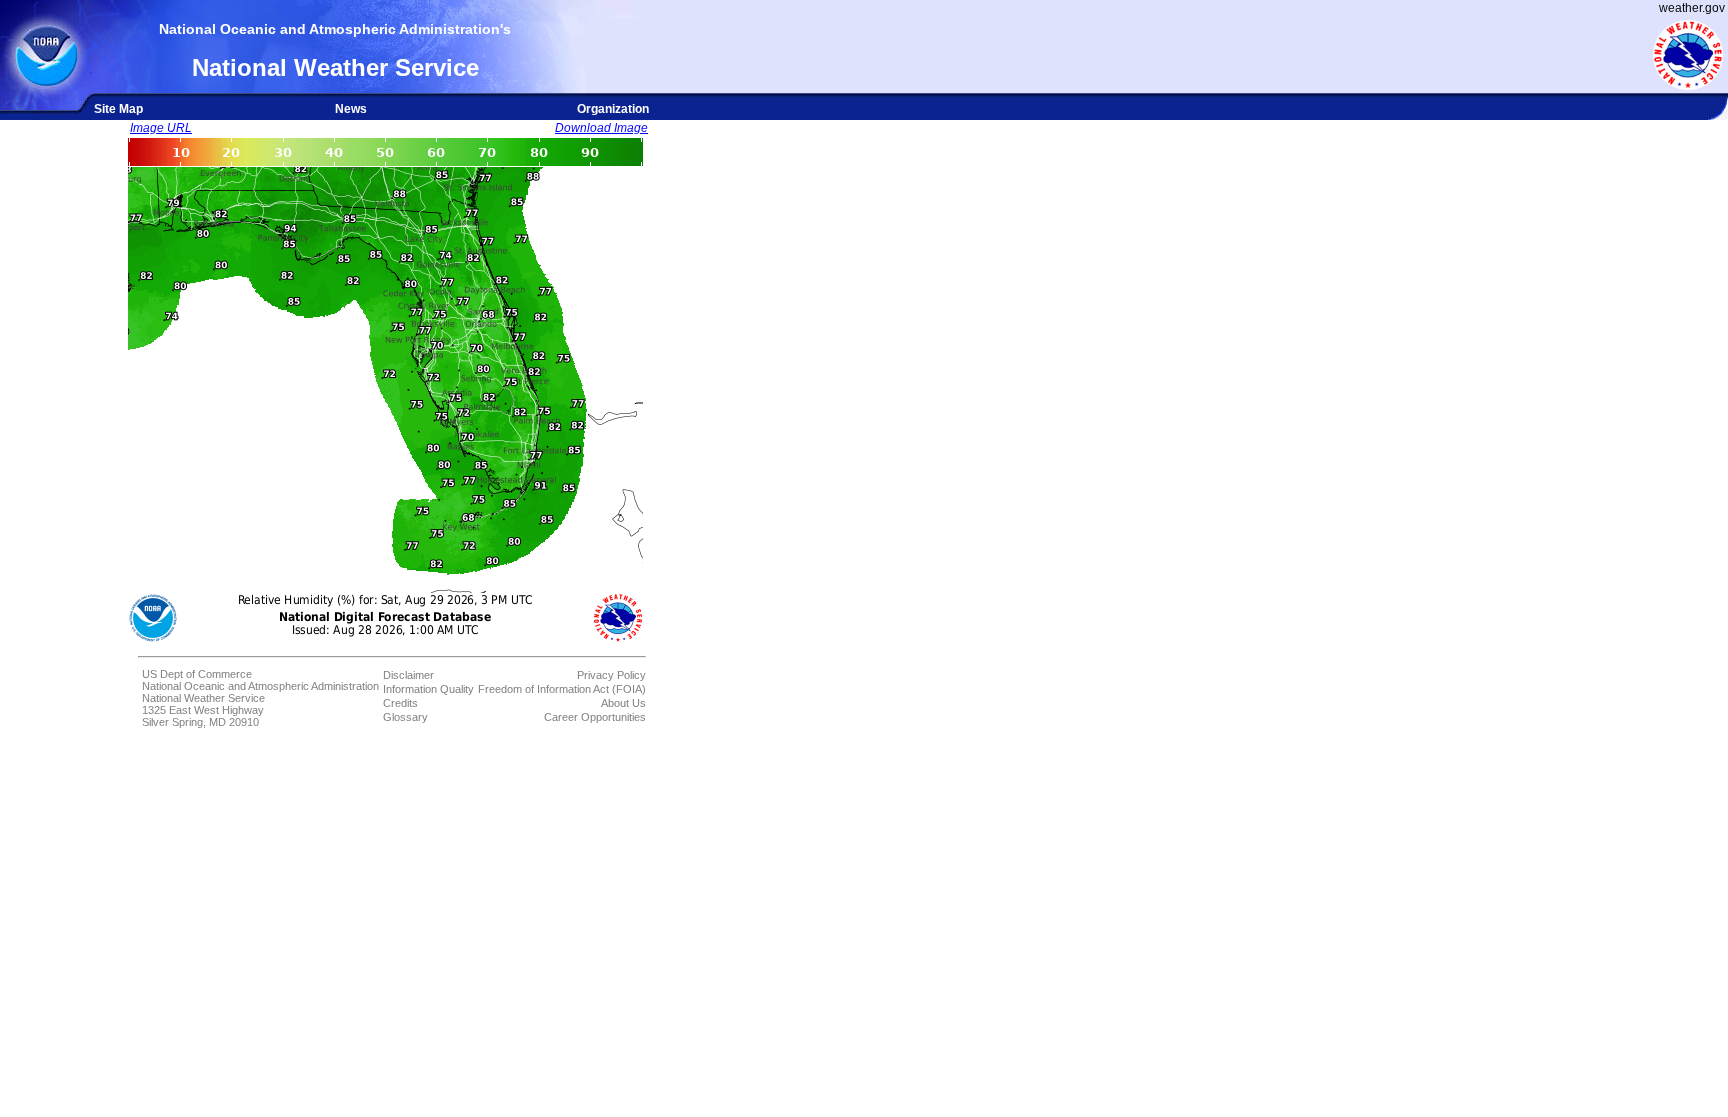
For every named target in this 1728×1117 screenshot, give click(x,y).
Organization (613, 109)
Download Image (601, 128)
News (351, 109)
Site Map (118, 109)
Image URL (161, 128)
